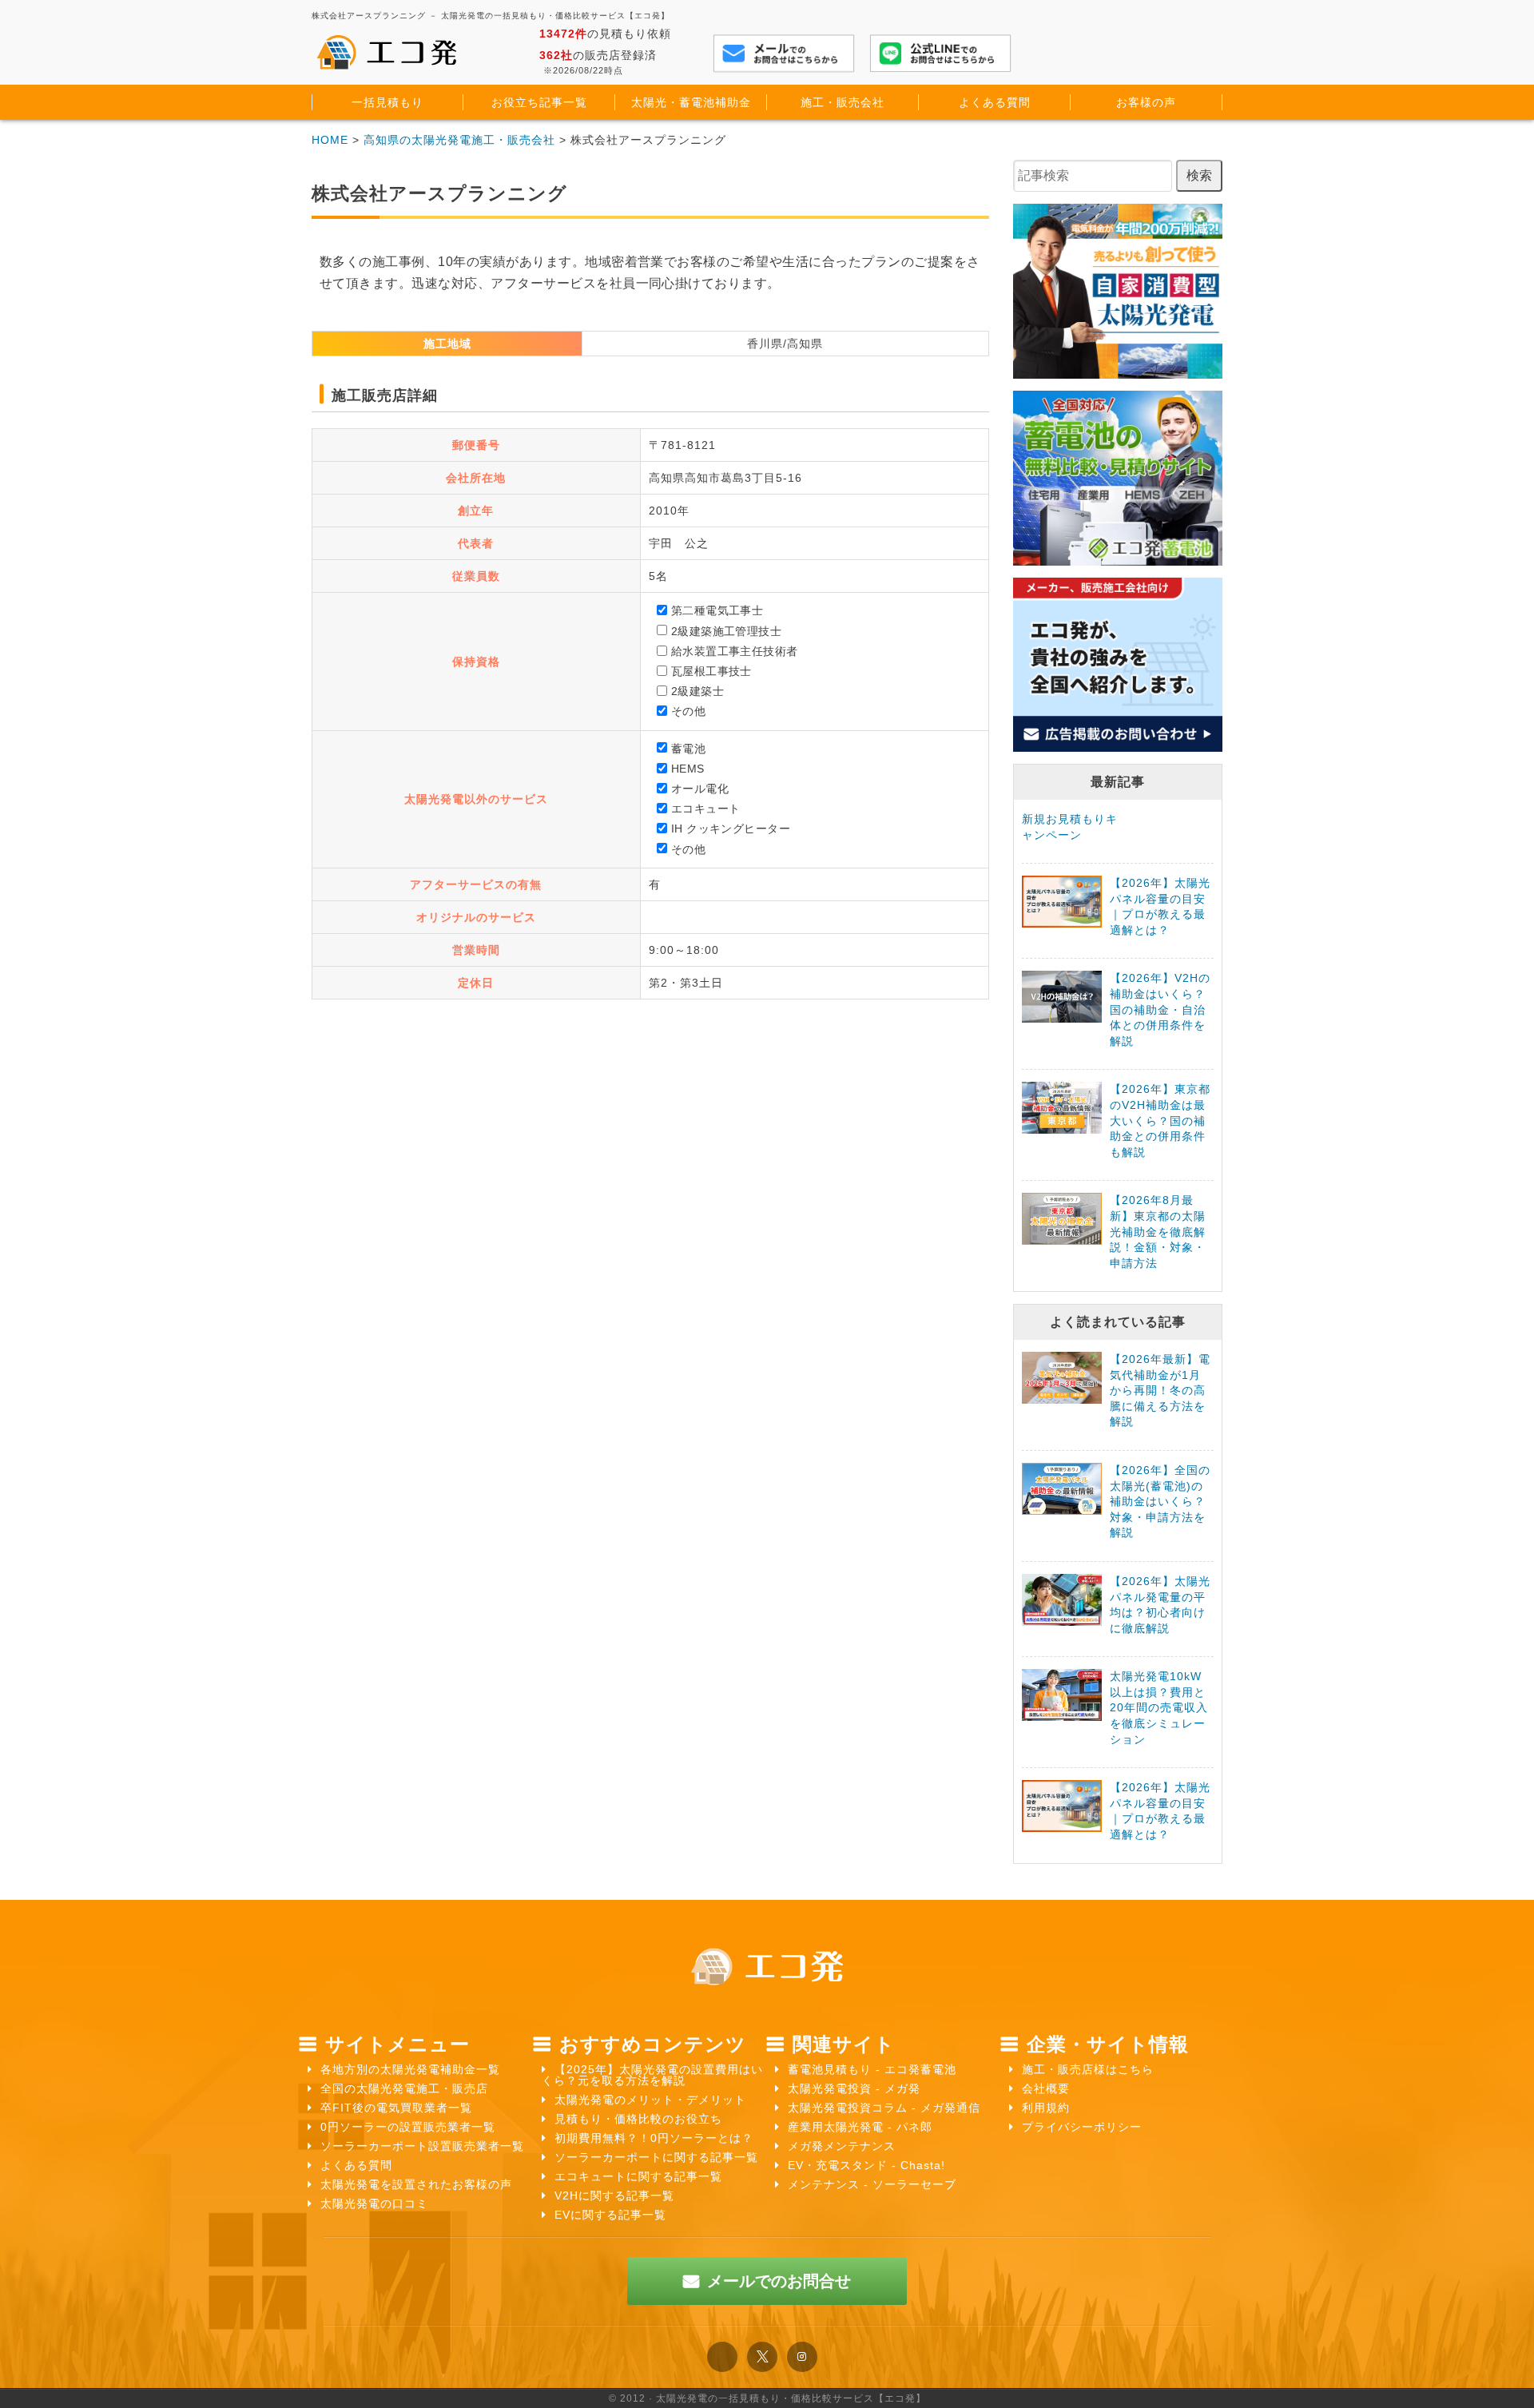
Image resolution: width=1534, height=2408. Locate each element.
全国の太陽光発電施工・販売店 (404, 2088)
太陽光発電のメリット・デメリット (650, 2100)
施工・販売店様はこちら (1088, 2069)
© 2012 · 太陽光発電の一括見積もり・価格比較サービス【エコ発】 (767, 2398)
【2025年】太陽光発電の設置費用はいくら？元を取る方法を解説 (652, 2075)
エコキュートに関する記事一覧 (638, 2176)
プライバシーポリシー (1082, 2127)
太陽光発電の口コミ (374, 2203)
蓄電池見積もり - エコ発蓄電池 (872, 2069)
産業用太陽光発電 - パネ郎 (860, 2127)
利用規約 (1046, 2108)
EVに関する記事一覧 (610, 2215)
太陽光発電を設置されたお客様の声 (416, 2184)
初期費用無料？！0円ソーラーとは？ (654, 2138)
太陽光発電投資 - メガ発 (854, 2088)
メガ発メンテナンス (842, 2146)
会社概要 (1046, 2088)
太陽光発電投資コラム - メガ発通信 (884, 2108)
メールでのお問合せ (779, 2281)
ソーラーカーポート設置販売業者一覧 (422, 2146)
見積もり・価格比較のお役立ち (638, 2119)
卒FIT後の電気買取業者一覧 (396, 2108)
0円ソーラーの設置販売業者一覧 (408, 2127)
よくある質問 (356, 2165)
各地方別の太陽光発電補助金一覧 (410, 2069)
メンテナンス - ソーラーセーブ (872, 2184)
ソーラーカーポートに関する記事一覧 (656, 2157)
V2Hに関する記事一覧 (614, 2195)
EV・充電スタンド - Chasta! (866, 2165)
